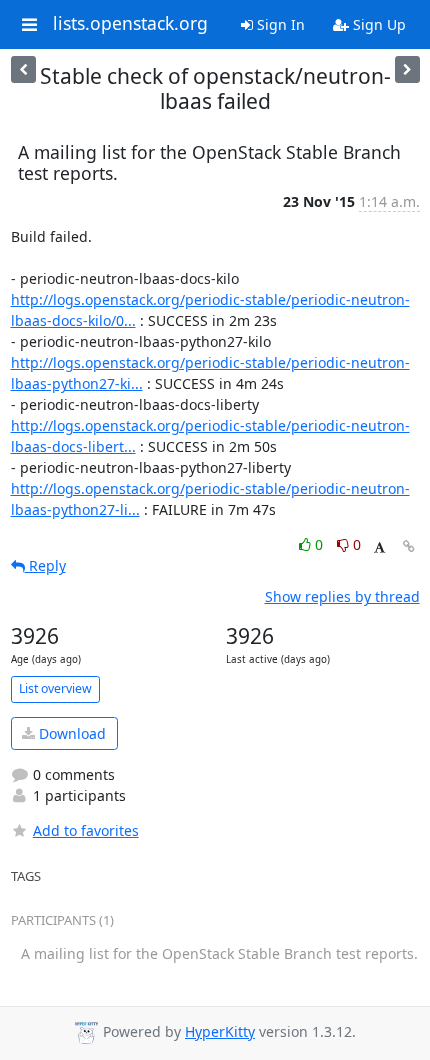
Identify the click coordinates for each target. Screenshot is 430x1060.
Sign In (279, 24)
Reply (45, 565)
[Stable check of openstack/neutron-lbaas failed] (407, 69)
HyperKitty (220, 1031)
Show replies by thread (342, 596)
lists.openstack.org (130, 24)
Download (70, 733)
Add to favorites (86, 830)
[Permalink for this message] (409, 546)
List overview (55, 688)
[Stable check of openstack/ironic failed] (23, 69)
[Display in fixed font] (379, 547)
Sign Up (377, 24)
